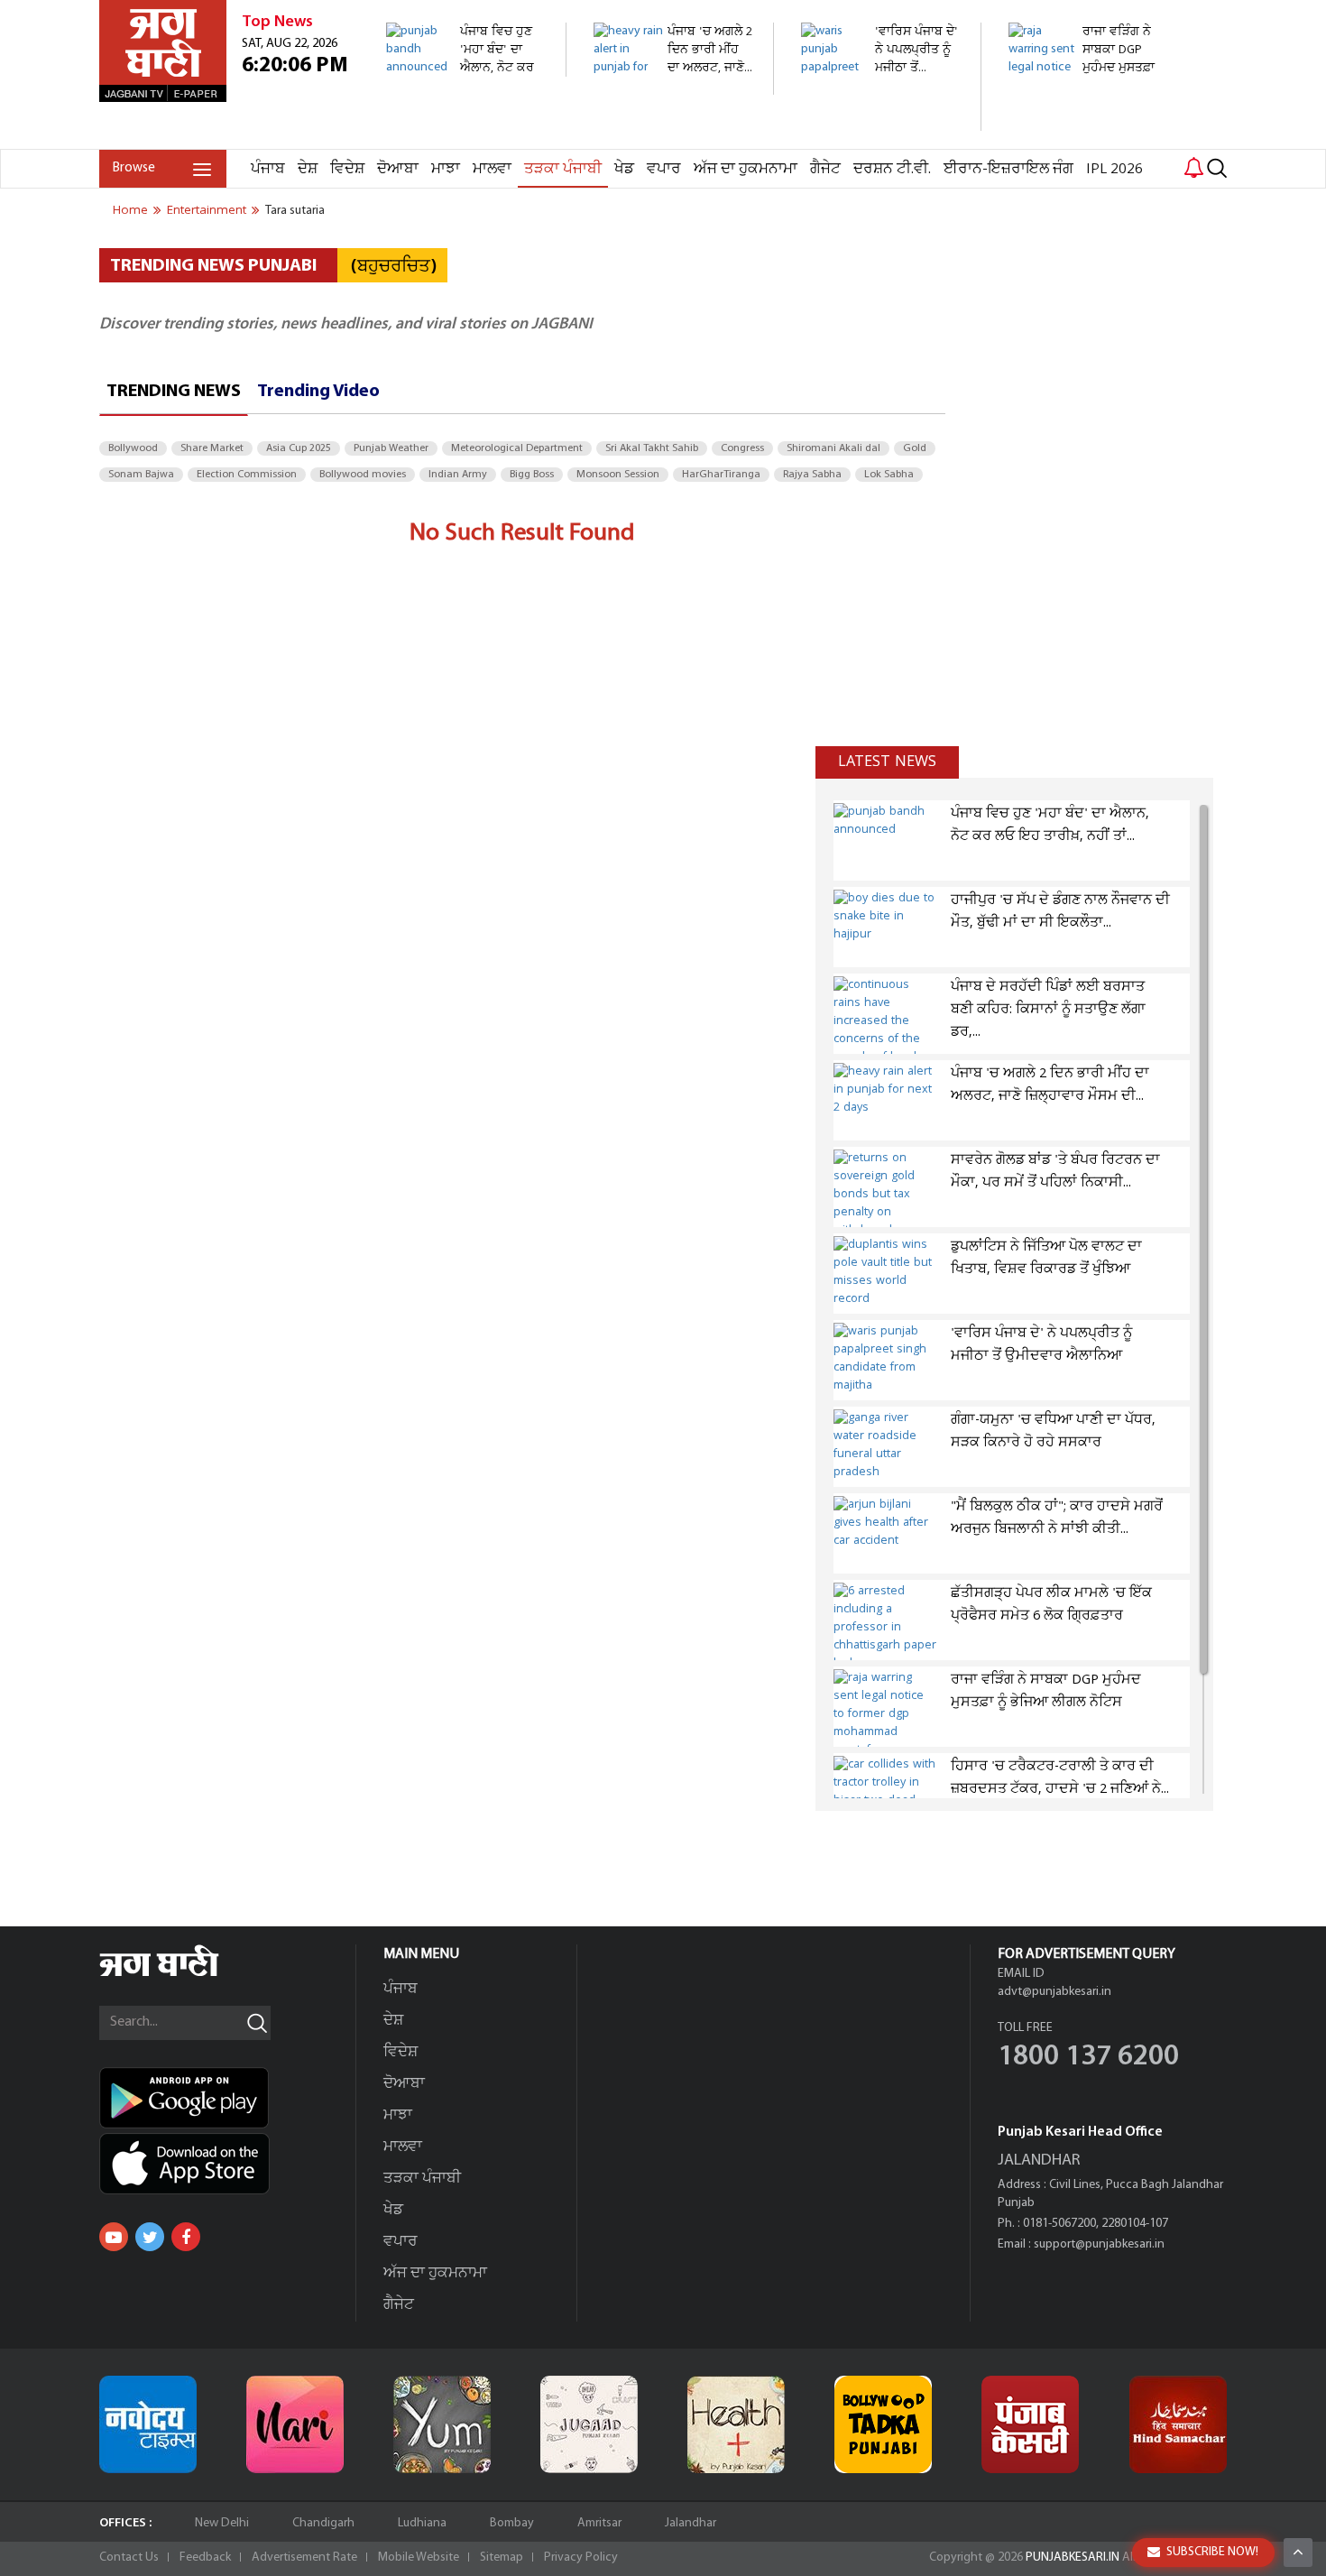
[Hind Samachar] (1178, 2424)
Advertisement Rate (304, 2558)
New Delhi (222, 2523)
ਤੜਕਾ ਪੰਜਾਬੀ (563, 169)
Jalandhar (691, 2523)
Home (130, 210)
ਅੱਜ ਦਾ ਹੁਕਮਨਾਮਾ (746, 169)
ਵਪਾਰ (664, 169)
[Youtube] (114, 2237)
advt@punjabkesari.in (1054, 1992)
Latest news (887, 762)
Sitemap (502, 2558)
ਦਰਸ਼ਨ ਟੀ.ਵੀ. (892, 169)
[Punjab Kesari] (1030, 2424)
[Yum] (442, 2424)
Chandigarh (323, 2523)
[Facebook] (186, 2237)
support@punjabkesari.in (1099, 2244)
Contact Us (129, 2558)
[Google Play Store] (227, 2098)
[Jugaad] (589, 2424)
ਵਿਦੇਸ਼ (347, 169)
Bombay (512, 2523)
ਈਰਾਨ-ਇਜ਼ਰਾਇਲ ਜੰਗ (1008, 169)
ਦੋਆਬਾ (398, 169)
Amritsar (599, 2523)
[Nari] (295, 2424)
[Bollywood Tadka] (883, 2424)
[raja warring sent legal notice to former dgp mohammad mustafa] (1088, 139)
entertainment (207, 210)
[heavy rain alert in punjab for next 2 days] (673, 85)
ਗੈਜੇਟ (825, 169)
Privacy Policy (581, 2558)
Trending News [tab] (174, 392)
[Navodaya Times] (148, 2424)
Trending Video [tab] (318, 392)
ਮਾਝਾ (446, 169)
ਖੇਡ (624, 169)
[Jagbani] (184, 1974)
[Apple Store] (227, 2164)
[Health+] (736, 2424)
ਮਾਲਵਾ (492, 169)
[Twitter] (150, 2237)
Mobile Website (419, 2558)
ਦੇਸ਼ (308, 169)
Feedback (205, 2558)
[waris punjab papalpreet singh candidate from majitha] (881, 121)
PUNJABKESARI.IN (1073, 2558)
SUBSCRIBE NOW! (1212, 2552)
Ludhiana (422, 2523)
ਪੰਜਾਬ (268, 169)
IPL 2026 (1114, 169)
